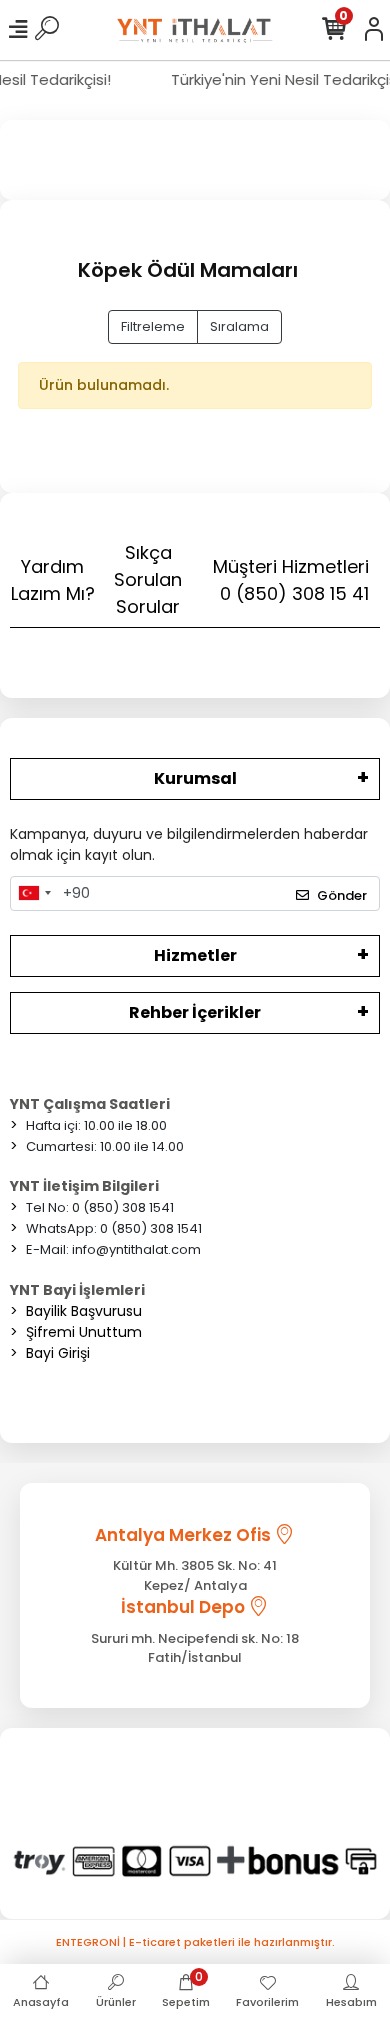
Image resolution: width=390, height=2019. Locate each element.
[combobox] (34, 894)
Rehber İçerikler (195, 1012)
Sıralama (239, 326)
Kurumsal (195, 778)
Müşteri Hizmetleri (291, 580)
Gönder (342, 895)
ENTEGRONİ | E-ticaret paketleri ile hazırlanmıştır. (195, 1942)
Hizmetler (195, 955)
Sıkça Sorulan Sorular (148, 579)
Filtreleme (153, 326)
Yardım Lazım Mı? (53, 580)
